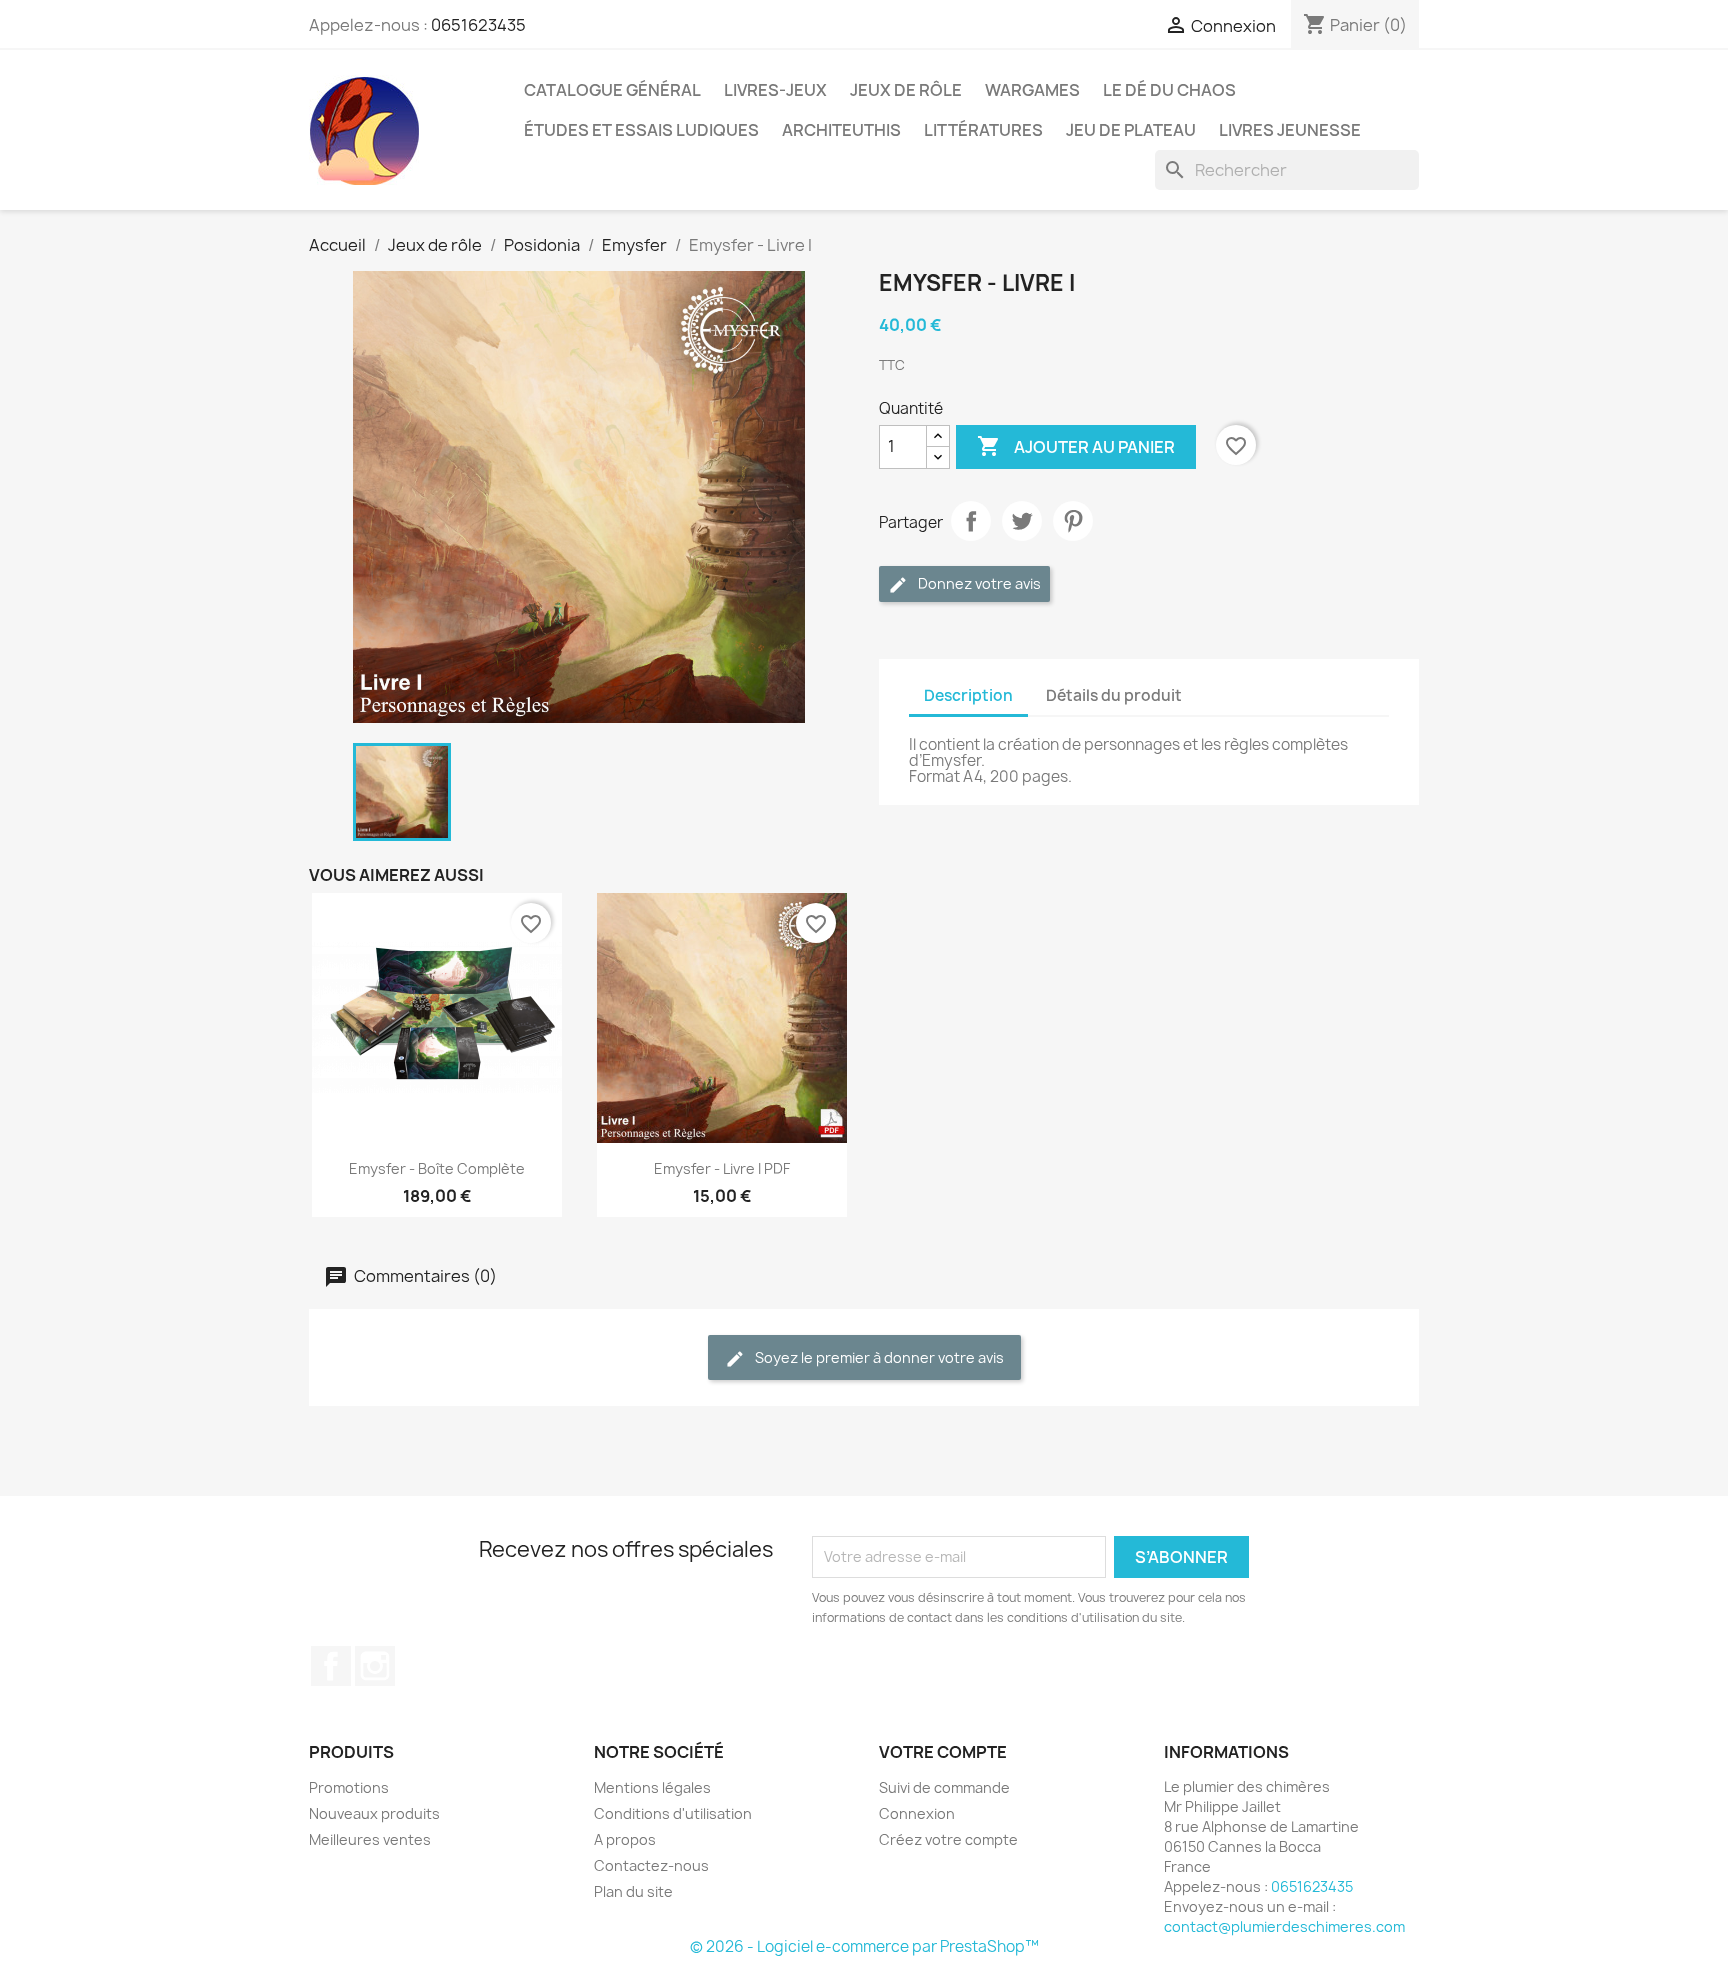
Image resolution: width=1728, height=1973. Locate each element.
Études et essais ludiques (641, 130)
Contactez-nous (651, 1865)
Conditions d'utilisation (673, 1813)
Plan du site (633, 1891)
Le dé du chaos (1169, 90)
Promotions (349, 1787)
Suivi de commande (944, 1787)
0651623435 (478, 25)
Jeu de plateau (1131, 130)
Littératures (983, 130)
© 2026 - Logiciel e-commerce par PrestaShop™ (864, 1946)
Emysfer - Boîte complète (437, 1168)
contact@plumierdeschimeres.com (1284, 1926)
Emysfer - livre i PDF (722, 1168)
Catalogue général (612, 90)
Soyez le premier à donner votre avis (878, 1357)
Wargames (1032, 90)
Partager (971, 521)
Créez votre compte (948, 1839)
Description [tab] (968, 695)
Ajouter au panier (1076, 446)
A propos (625, 1839)
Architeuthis (841, 130)
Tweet (1022, 521)
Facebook (331, 1666)
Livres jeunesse (1290, 130)
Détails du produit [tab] (1114, 695)
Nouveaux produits (374, 1813)
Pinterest (1073, 521)
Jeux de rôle (906, 90)
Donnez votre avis (978, 583)
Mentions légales (652, 1787)
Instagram (375, 1666)
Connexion (917, 1813)
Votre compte (943, 1752)
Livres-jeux (775, 90)
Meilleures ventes (370, 1839)
